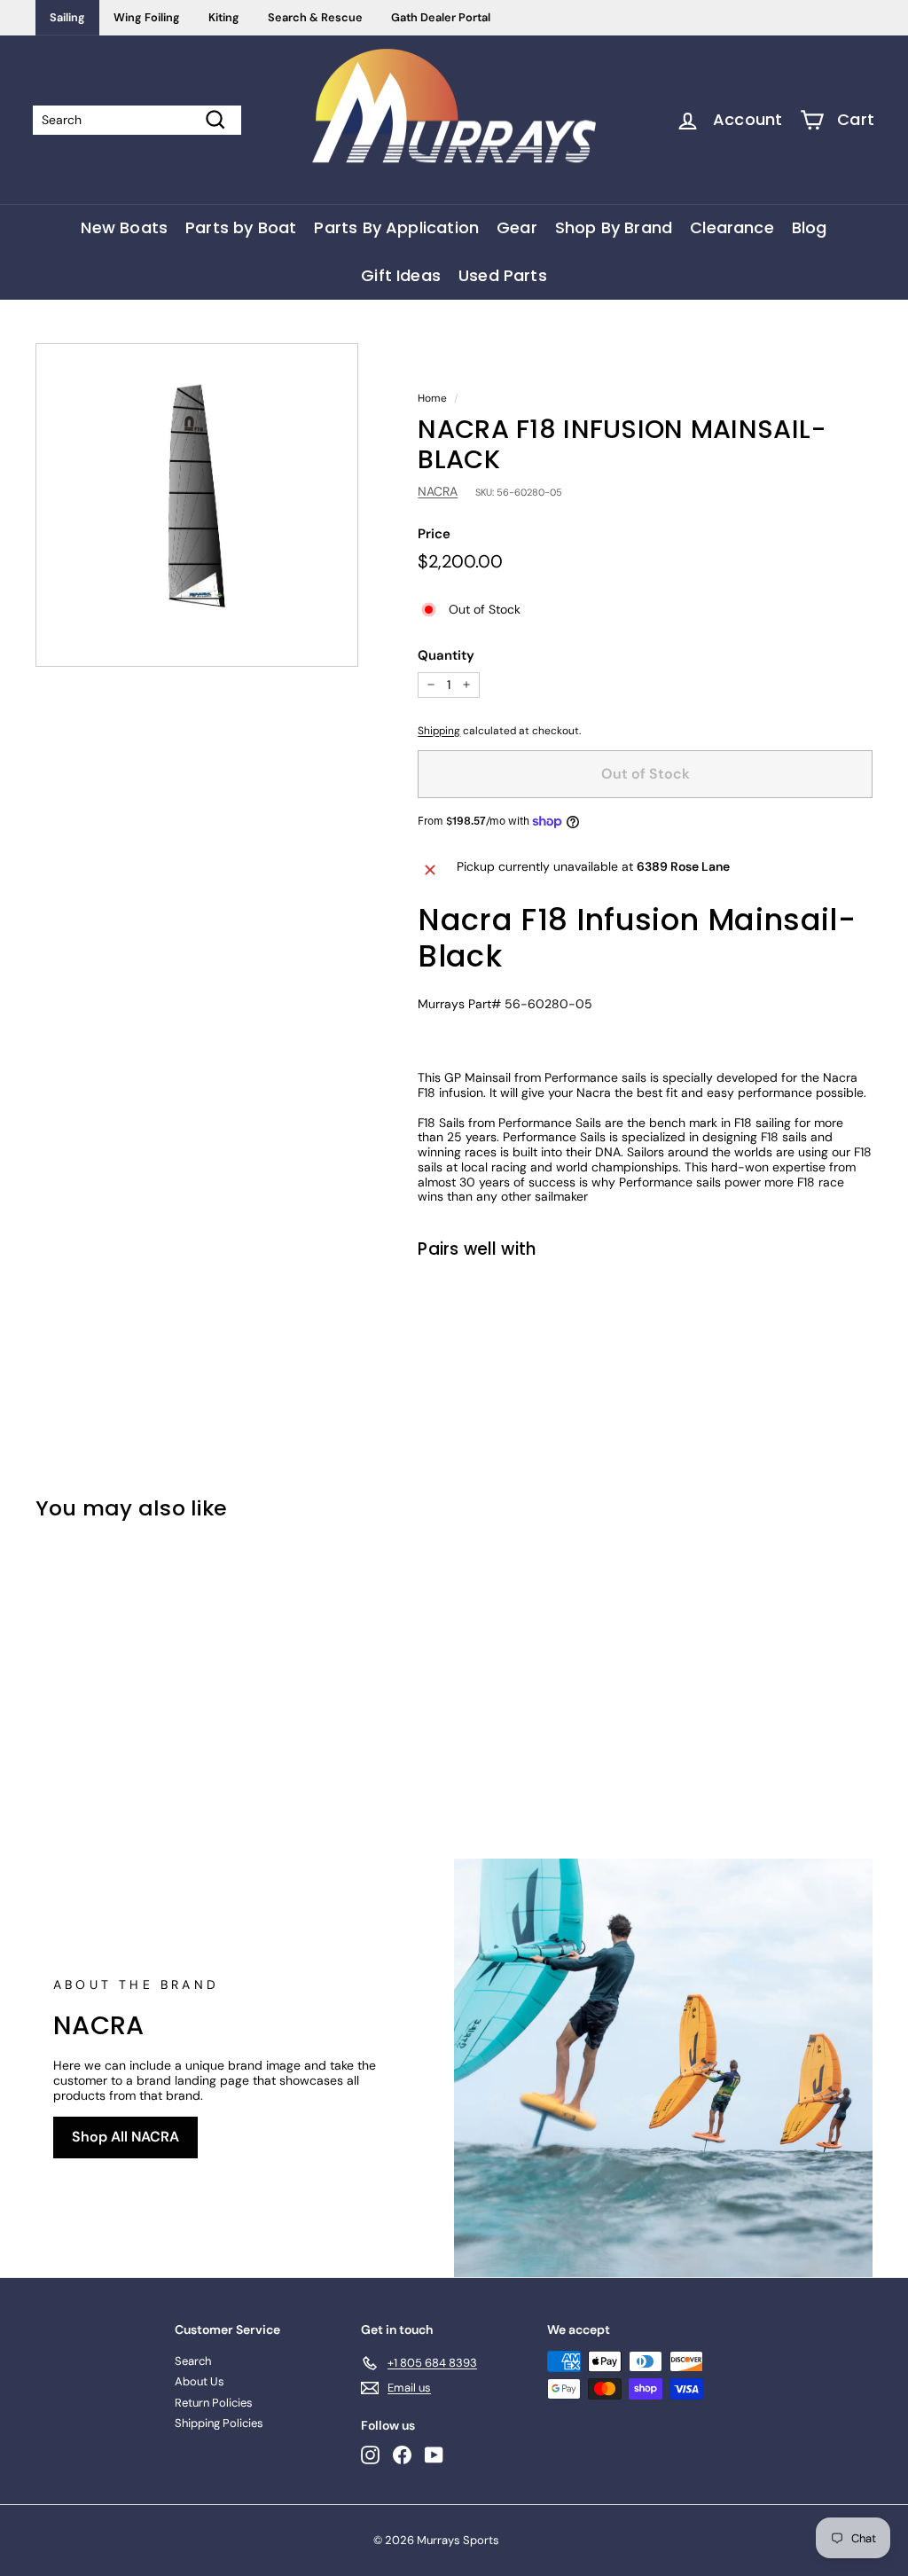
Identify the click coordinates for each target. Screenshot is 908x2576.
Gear (517, 227)
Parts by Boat (241, 227)
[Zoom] (197, 505)
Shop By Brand (614, 227)
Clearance (732, 227)
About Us (200, 2381)
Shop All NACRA (125, 2137)
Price (434, 534)
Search (193, 2361)
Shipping (439, 731)
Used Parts (503, 275)
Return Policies (214, 2403)
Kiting (224, 17)
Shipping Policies (219, 2423)
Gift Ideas (401, 275)
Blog (810, 227)
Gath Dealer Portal (441, 17)
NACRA (438, 491)
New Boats (124, 227)
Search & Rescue (315, 17)
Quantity (446, 655)
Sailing (67, 17)
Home (432, 398)
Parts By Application (396, 227)
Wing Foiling (147, 17)
